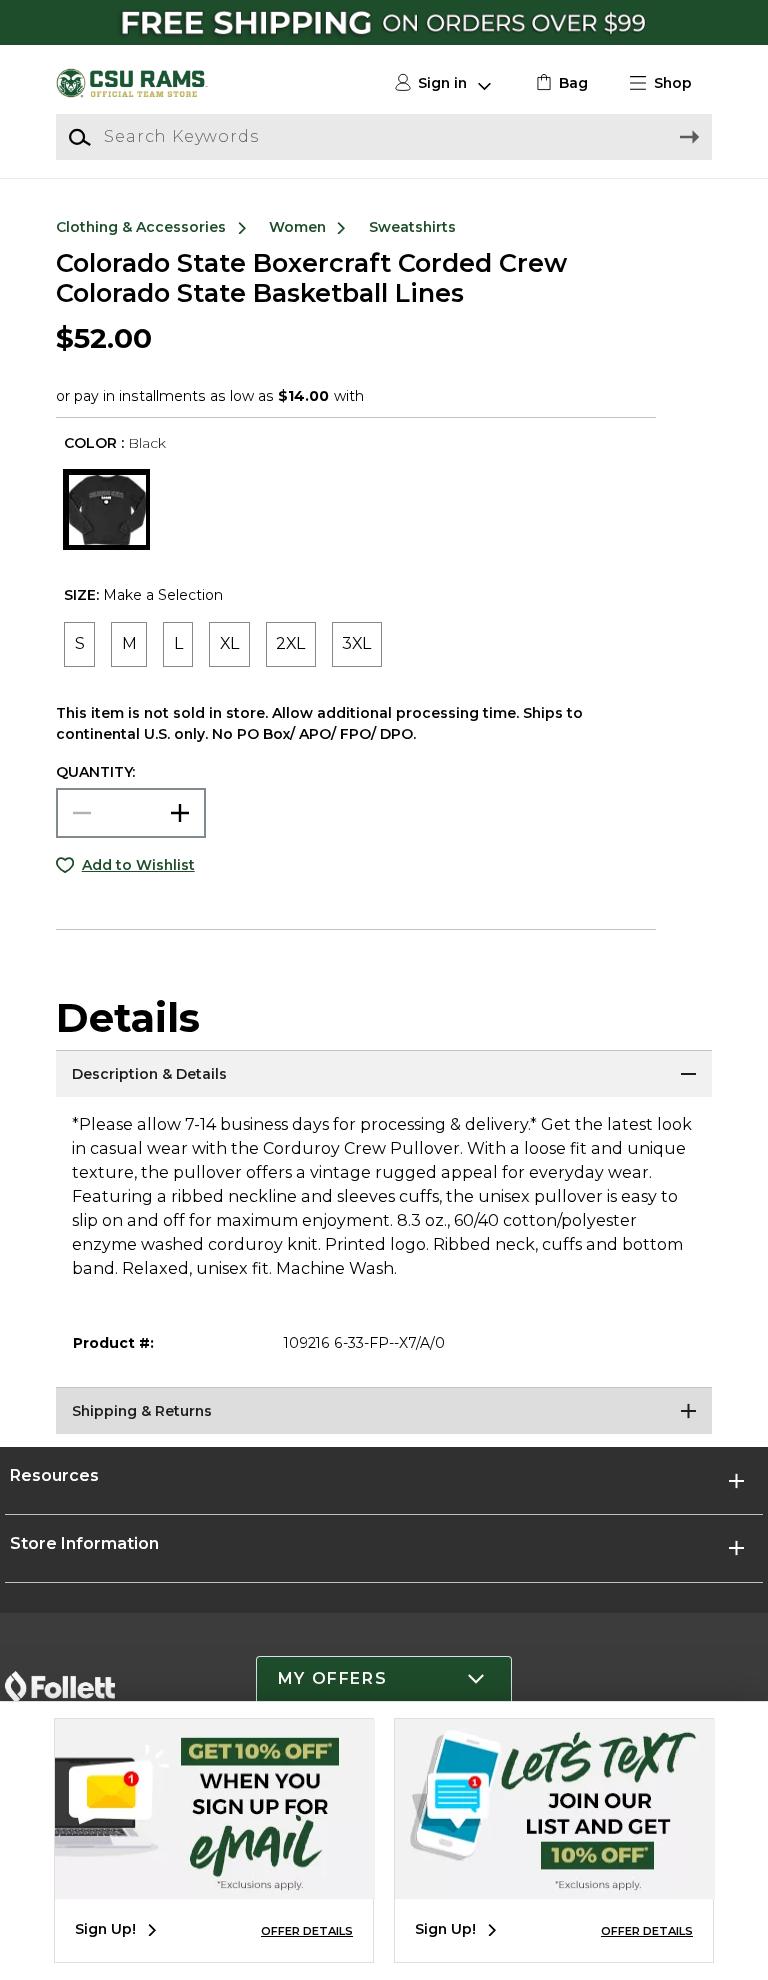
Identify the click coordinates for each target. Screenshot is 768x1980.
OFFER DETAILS (307, 1931)
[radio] (79, 644)
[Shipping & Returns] (384, 1412)
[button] (669, 83)
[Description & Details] (384, 1075)
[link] (559, 83)
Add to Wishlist (138, 865)
